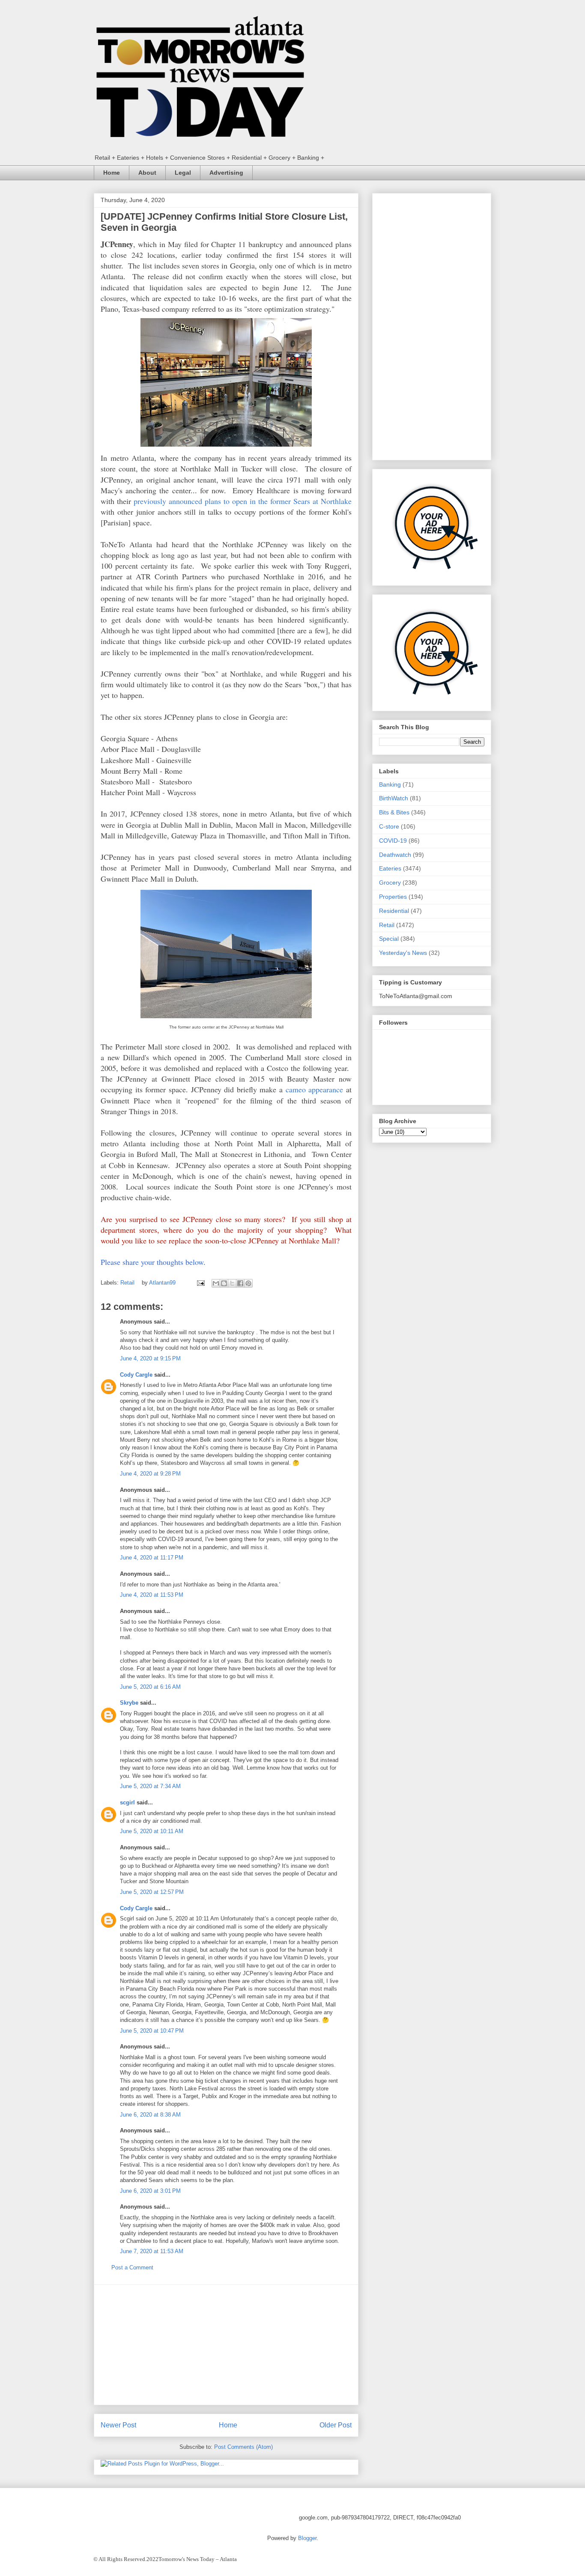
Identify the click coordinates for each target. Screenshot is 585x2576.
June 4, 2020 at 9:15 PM (150, 1358)
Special (389, 939)
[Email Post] (200, 1283)
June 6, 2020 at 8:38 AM (150, 2115)
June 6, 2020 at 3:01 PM (150, 2191)
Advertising (226, 173)
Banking (390, 784)
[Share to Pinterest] (248, 1283)
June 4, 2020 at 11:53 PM (152, 1595)
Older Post (336, 2425)
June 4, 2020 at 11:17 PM (152, 1558)
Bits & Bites (394, 812)
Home (112, 173)
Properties (393, 897)
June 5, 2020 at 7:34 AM (150, 1786)
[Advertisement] (226, 2345)
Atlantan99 (163, 1283)
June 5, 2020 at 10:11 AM (152, 1831)
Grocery (390, 883)
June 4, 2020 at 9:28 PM (150, 1474)
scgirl (127, 1802)
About (147, 173)
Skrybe (129, 1703)
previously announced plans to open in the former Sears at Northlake (243, 501)
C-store (389, 826)
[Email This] (216, 1283)
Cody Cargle (136, 1375)
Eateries (390, 868)
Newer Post (118, 2425)
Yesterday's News (403, 953)
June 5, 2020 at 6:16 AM (150, 1687)
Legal (183, 173)
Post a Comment (132, 2267)
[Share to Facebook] (240, 1283)
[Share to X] (232, 1283)
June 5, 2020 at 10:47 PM (152, 2031)
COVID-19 (393, 841)
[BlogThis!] (224, 1283)
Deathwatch (395, 855)
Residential (394, 911)
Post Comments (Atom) (243, 2447)
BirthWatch (394, 798)
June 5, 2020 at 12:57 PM (152, 1892)
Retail (127, 1283)
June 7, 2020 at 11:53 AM (152, 2251)
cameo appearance (315, 1089)
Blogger (307, 2538)
